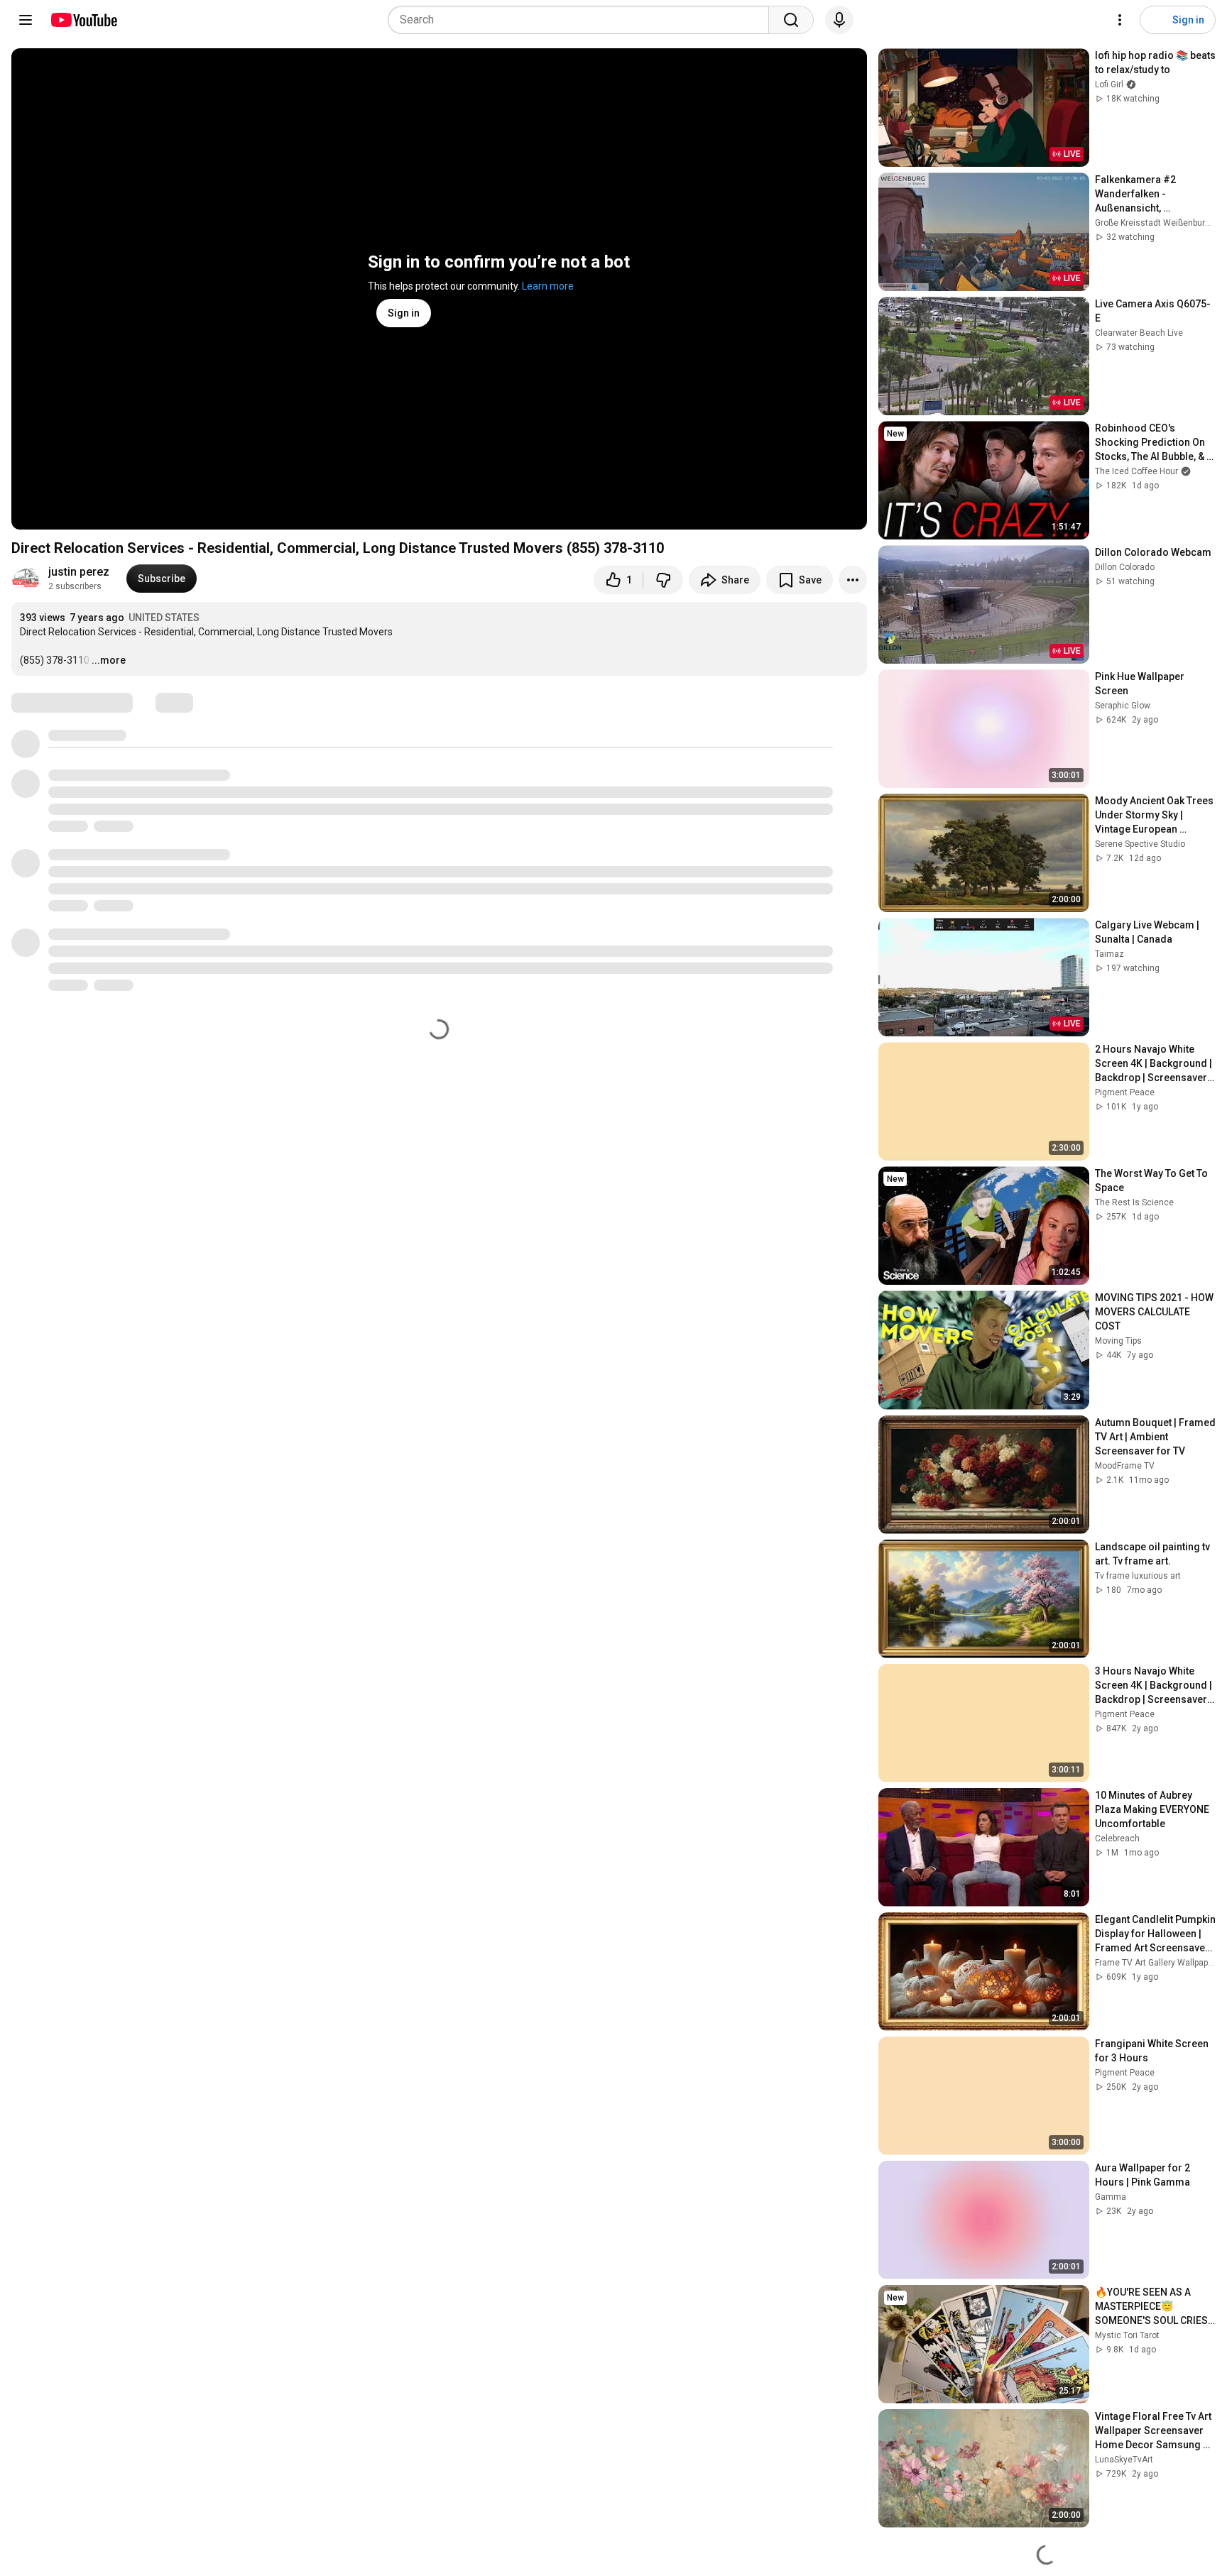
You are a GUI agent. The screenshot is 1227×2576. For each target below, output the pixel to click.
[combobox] (583, 20)
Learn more (548, 286)
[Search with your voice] (839, 20)
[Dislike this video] (663, 580)
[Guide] (26, 20)
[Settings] (1120, 20)
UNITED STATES (164, 618)
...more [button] (109, 660)
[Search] (791, 20)
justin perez (79, 572)
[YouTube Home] (83, 20)
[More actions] (853, 580)
